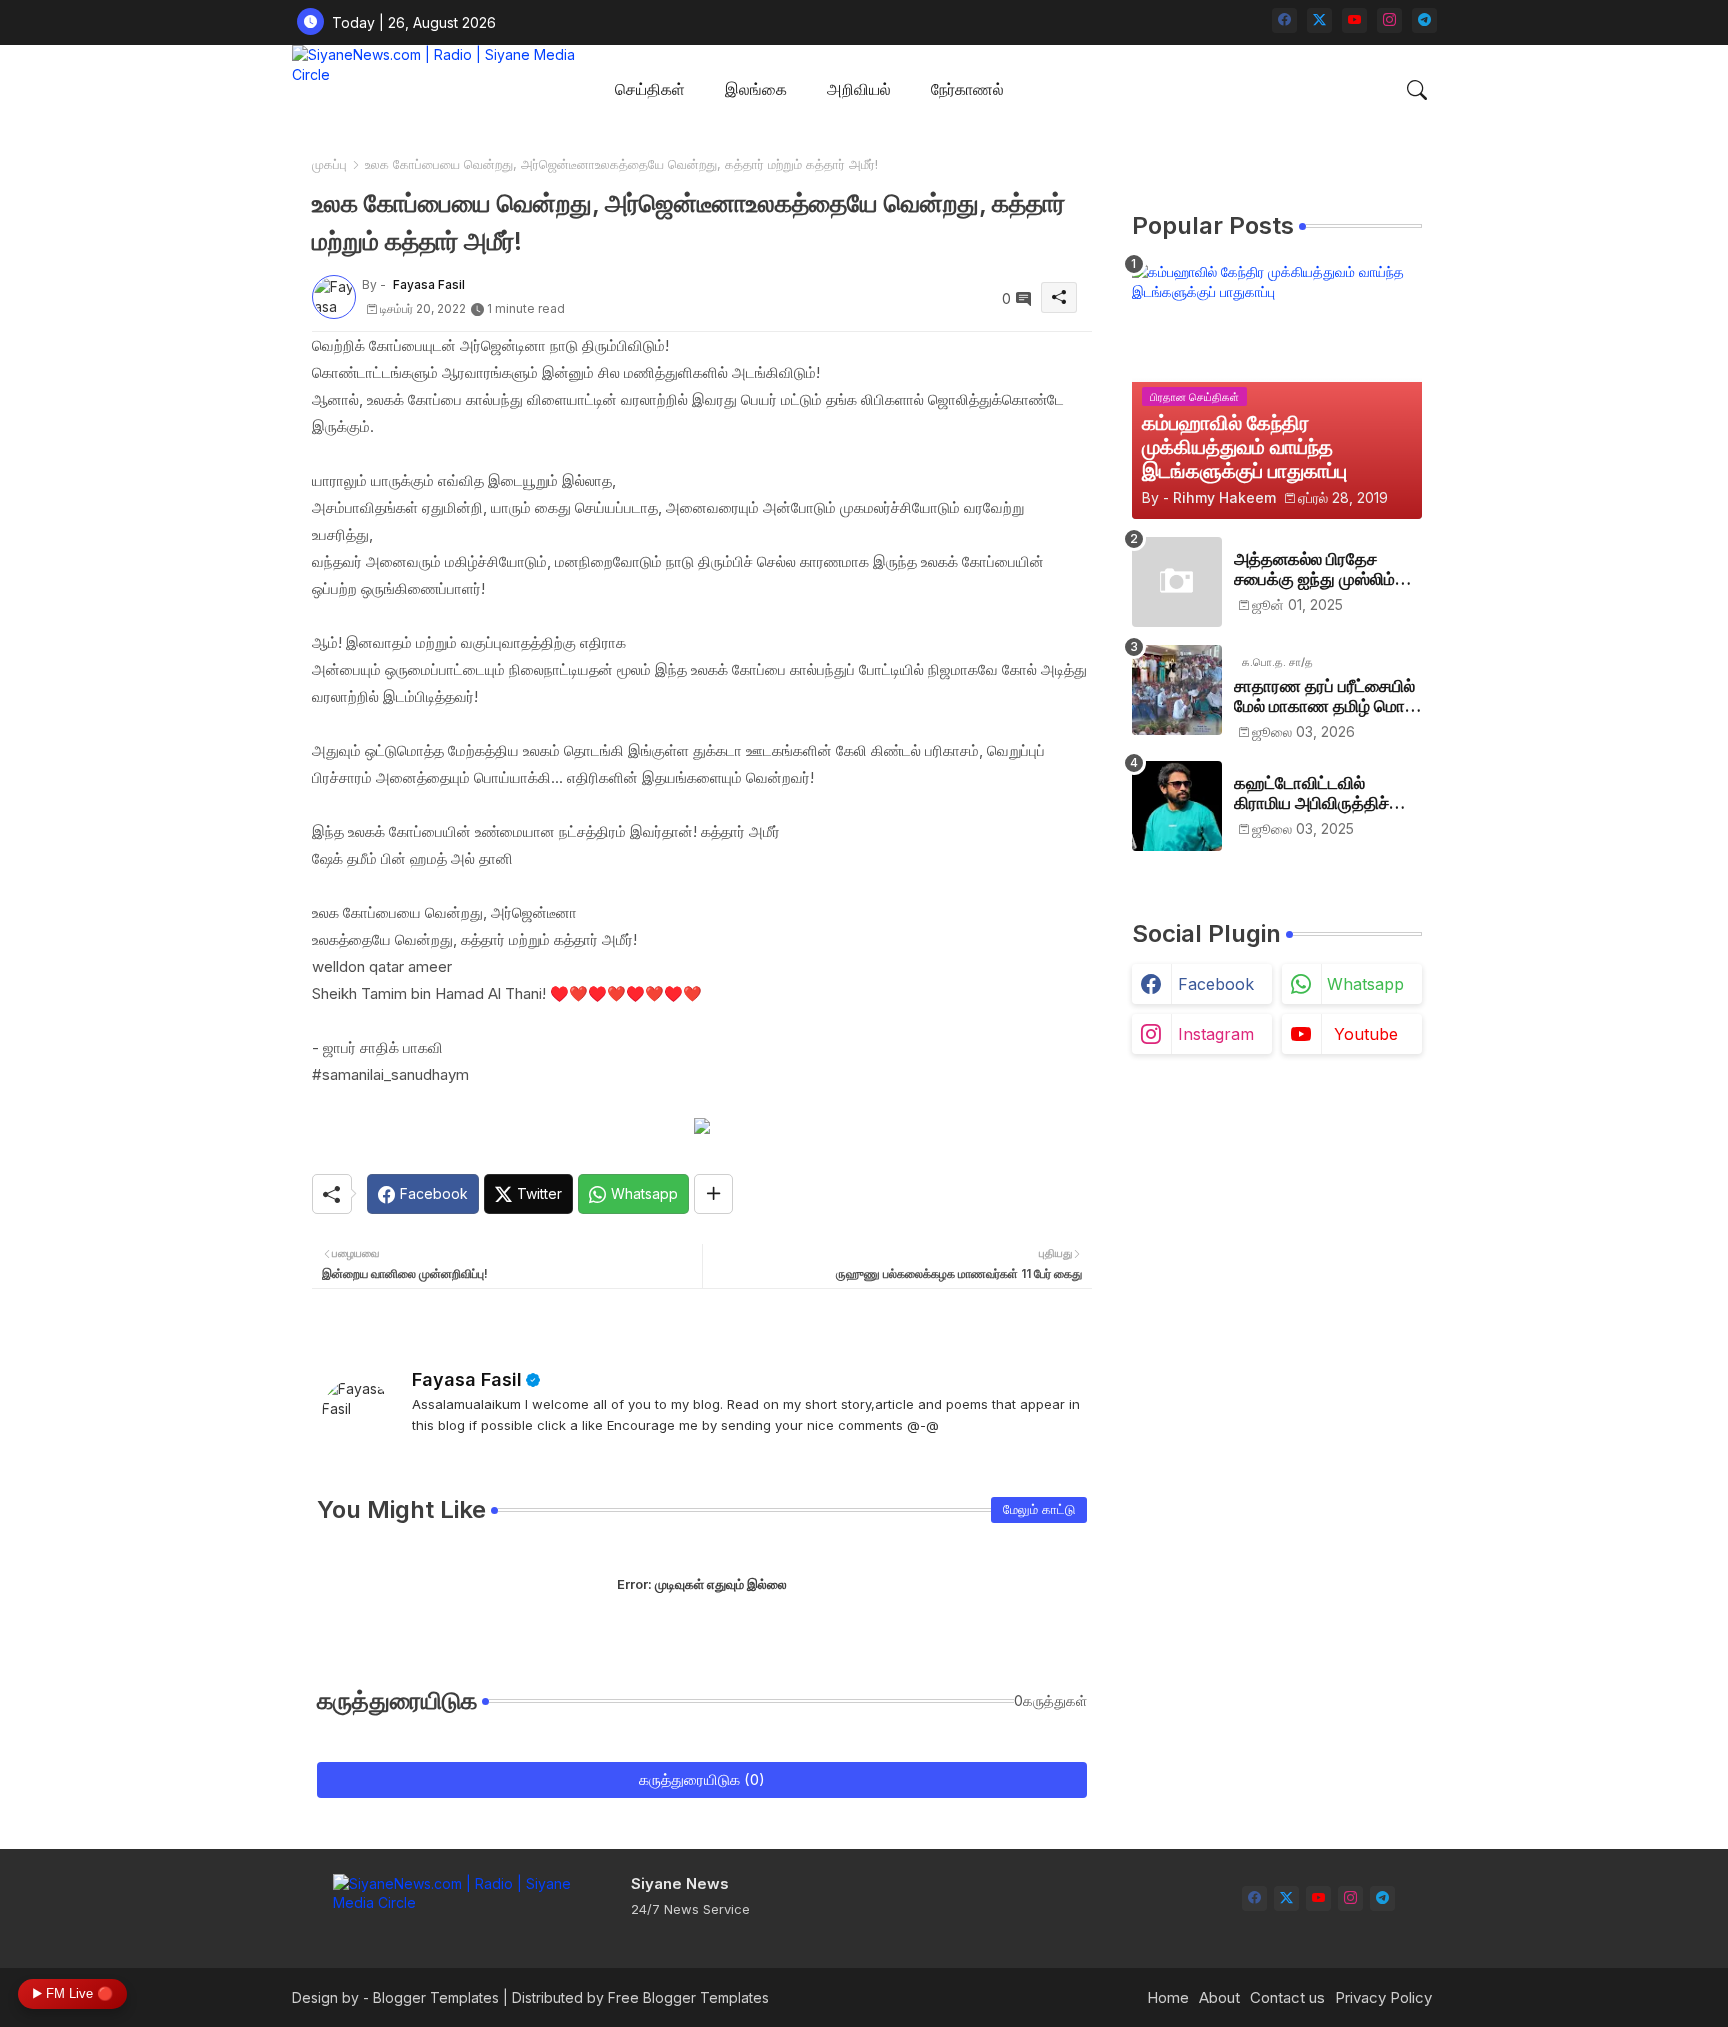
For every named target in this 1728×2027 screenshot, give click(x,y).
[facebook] (1284, 20)
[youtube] (1354, 20)
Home (1168, 1997)
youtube (1366, 1034)
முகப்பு (329, 164)
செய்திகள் (650, 89)
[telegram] (1424, 20)
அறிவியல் (859, 89)
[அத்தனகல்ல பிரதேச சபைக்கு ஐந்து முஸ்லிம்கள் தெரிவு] (1177, 582)
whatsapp (1365, 984)
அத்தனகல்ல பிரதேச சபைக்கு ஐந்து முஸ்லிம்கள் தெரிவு (1327, 569)
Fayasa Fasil (467, 1379)
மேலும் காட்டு (1039, 1509)
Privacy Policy (1383, 1997)
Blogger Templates (436, 1997)
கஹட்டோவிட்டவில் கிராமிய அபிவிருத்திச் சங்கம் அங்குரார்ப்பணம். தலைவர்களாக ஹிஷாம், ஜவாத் (1319, 793)
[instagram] (1389, 20)
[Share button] (713, 1194)
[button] (1417, 90)
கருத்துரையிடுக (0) (702, 1779)
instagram (1216, 1034)
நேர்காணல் (967, 89)
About (1219, 1997)
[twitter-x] (1319, 20)
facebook (1216, 984)
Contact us (1287, 1997)
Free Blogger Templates (688, 1997)
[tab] (650, 90)
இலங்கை (756, 89)
